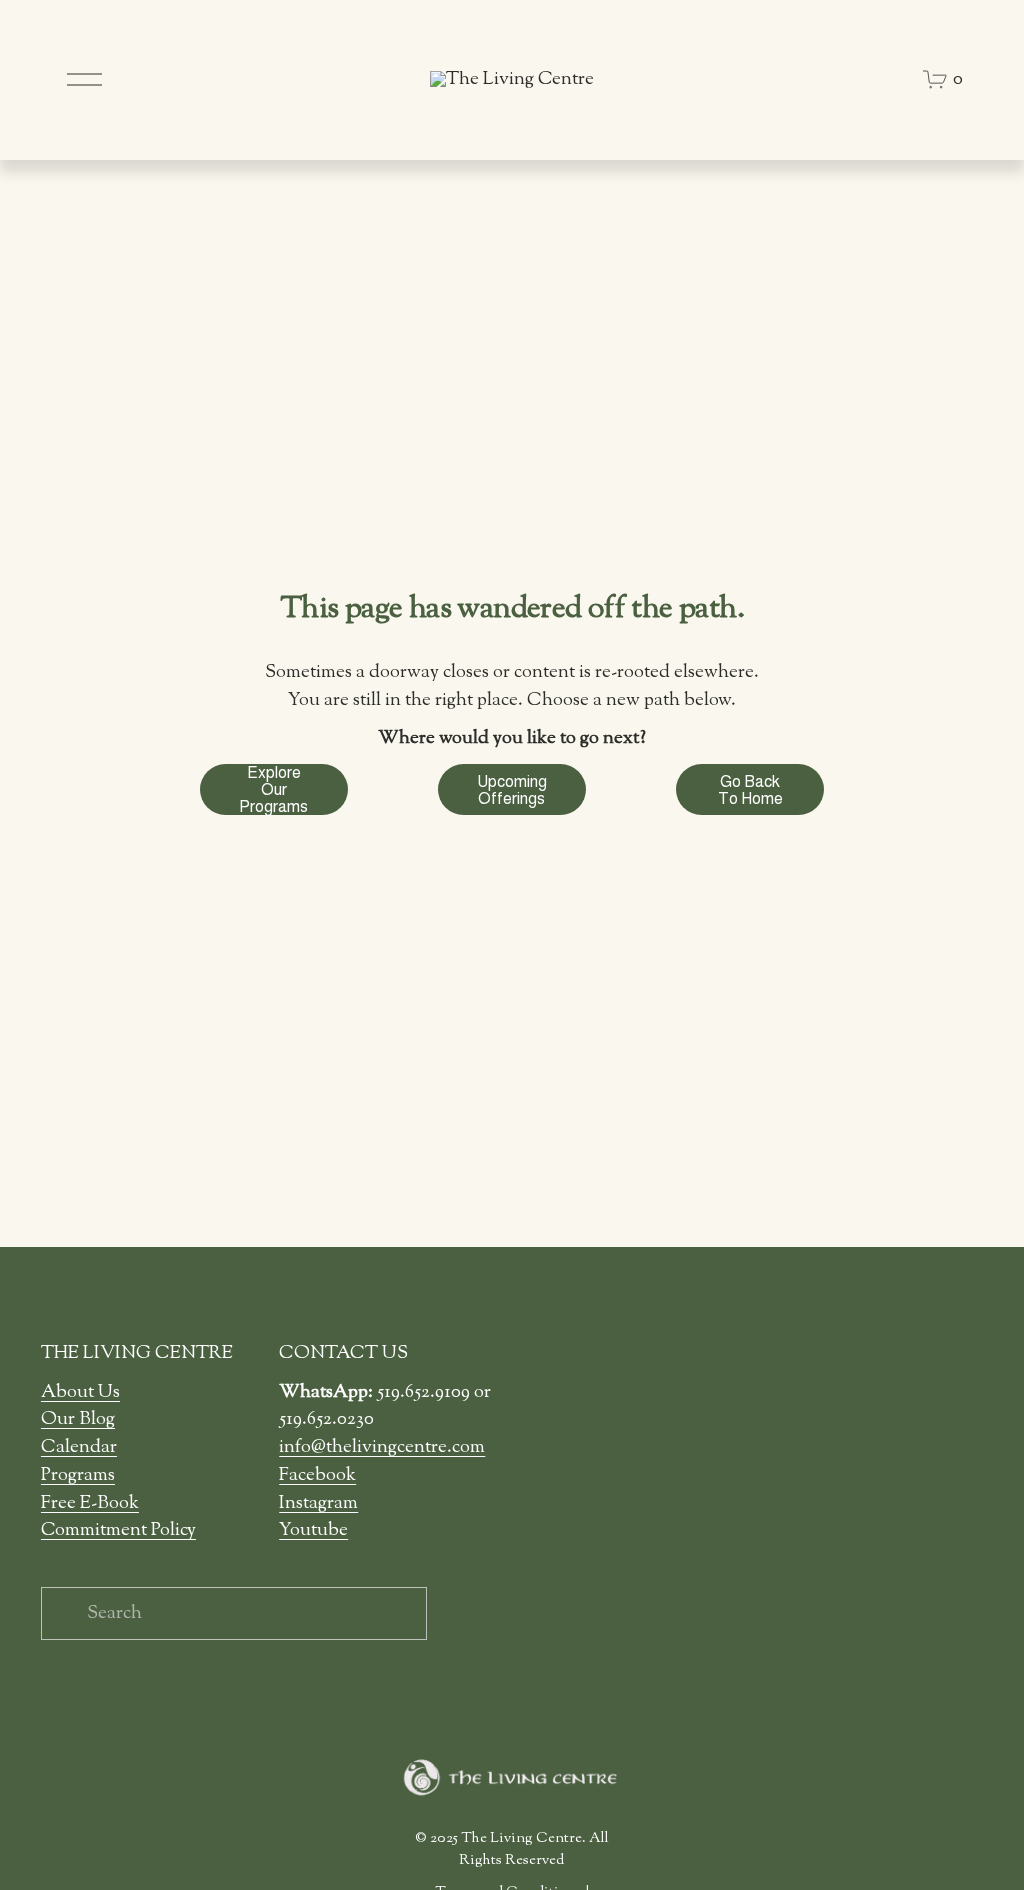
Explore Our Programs (273, 789)
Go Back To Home (750, 790)
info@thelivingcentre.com (382, 1447)
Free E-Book (90, 1503)
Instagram (318, 1503)
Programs (78, 1475)
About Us (80, 1392)
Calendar (79, 1447)
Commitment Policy (118, 1530)
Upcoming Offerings (512, 790)
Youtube (313, 1530)
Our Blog (78, 1419)
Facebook (317, 1475)
